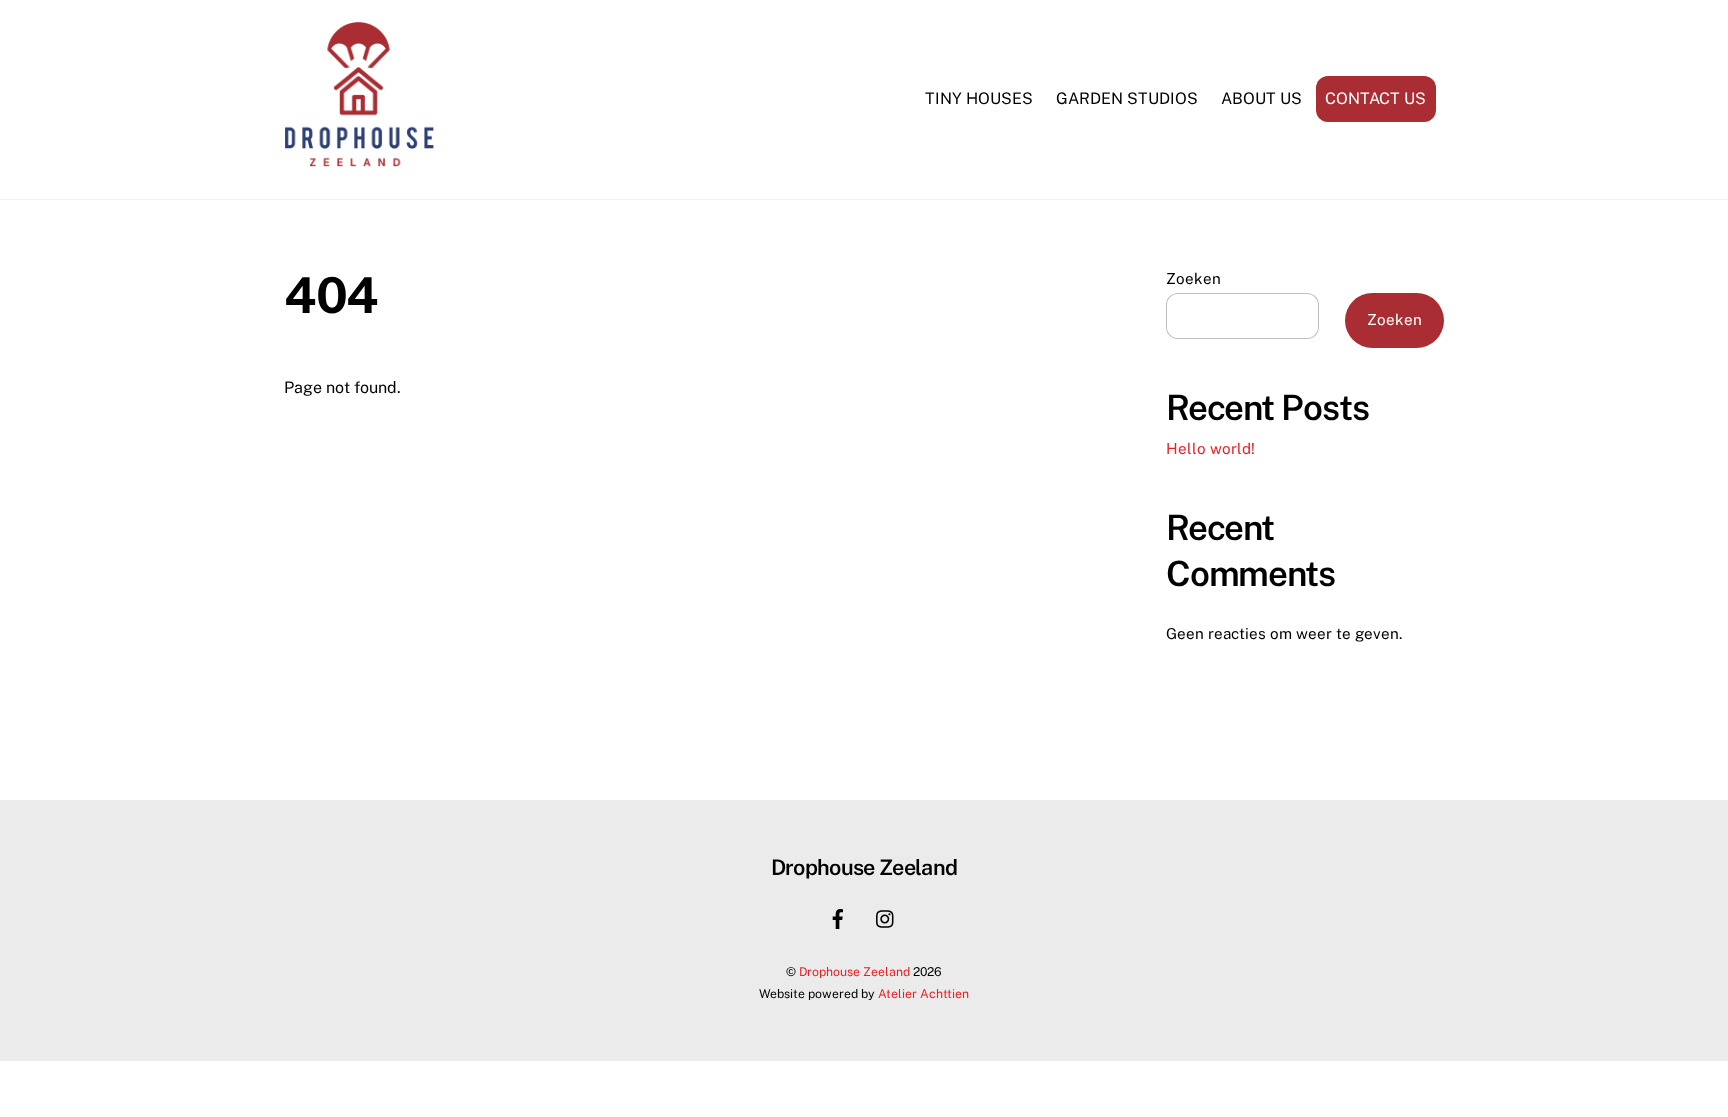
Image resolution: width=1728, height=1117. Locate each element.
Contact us (1375, 98)
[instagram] (886, 916)
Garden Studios (1127, 98)
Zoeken (1193, 278)
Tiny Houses (979, 98)
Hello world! (1210, 448)
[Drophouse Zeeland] (359, 161)
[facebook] (838, 916)
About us (1261, 98)
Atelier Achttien (923, 993)
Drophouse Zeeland (854, 971)
